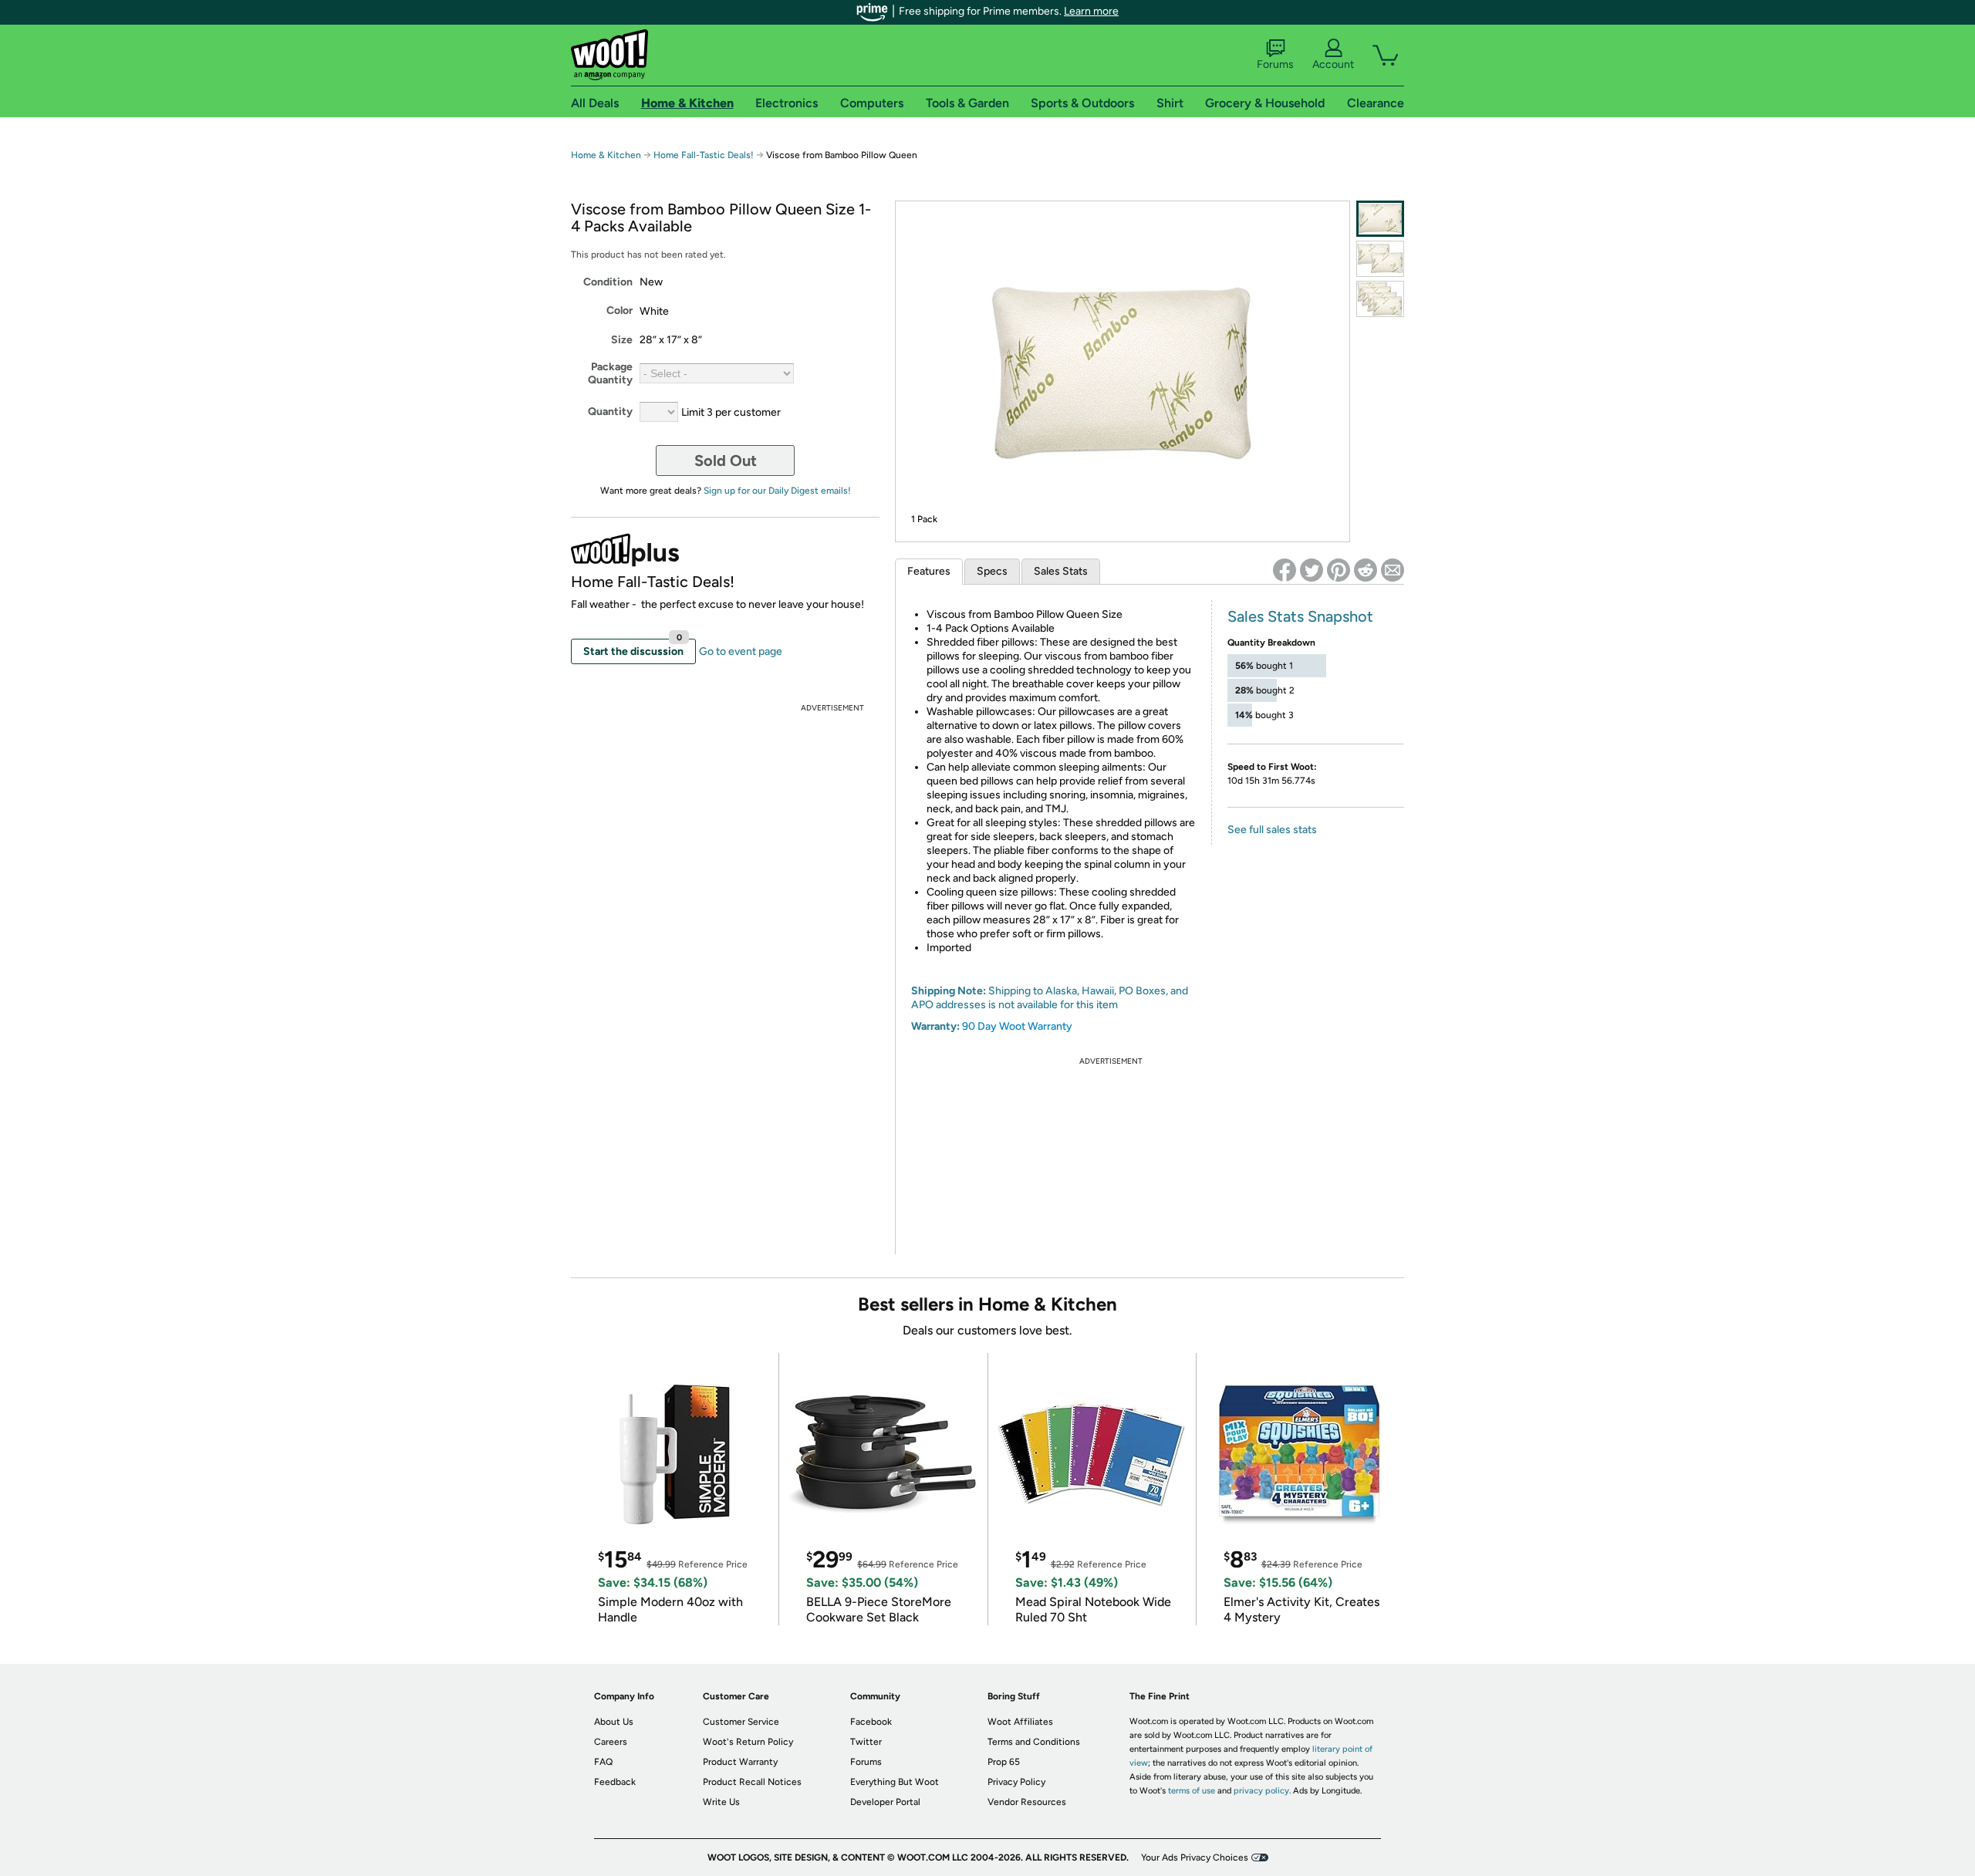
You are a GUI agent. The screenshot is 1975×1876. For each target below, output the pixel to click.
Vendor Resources (1027, 1802)
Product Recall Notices (752, 1782)
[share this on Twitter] (1312, 570)
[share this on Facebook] (1285, 570)
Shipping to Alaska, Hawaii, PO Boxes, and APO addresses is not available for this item (1050, 998)
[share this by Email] (1393, 570)
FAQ (603, 1762)
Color (620, 310)
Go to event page (741, 651)
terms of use (1192, 1791)
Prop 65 (1004, 1762)
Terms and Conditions (1034, 1742)
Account (1333, 64)
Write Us (721, 1802)
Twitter (866, 1742)
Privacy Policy (1016, 1782)
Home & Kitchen (606, 155)
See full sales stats (1272, 830)
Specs (992, 571)
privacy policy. (1262, 1791)
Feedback (615, 1782)
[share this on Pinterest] (1339, 570)
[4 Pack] (1380, 299)
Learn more (1091, 11)
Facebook (871, 1722)
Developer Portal (885, 1802)
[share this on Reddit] (1366, 570)
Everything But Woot (895, 1782)
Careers (611, 1742)
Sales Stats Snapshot (1300, 616)
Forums (1275, 64)
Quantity (610, 412)
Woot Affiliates (1020, 1722)
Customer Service (741, 1722)
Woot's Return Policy (748, 1742)
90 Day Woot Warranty (1017, 1026)
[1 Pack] (1380, 219)
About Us (614, 1722)
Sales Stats (1061, 571)
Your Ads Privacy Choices (1195, 1857)
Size (622, 340)
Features (929, 571)
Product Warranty (740, 1762)
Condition (608, 282)
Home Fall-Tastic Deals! (704, 155)
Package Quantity (610, 373)
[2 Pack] (1380, 259)
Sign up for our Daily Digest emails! (777, 491)
